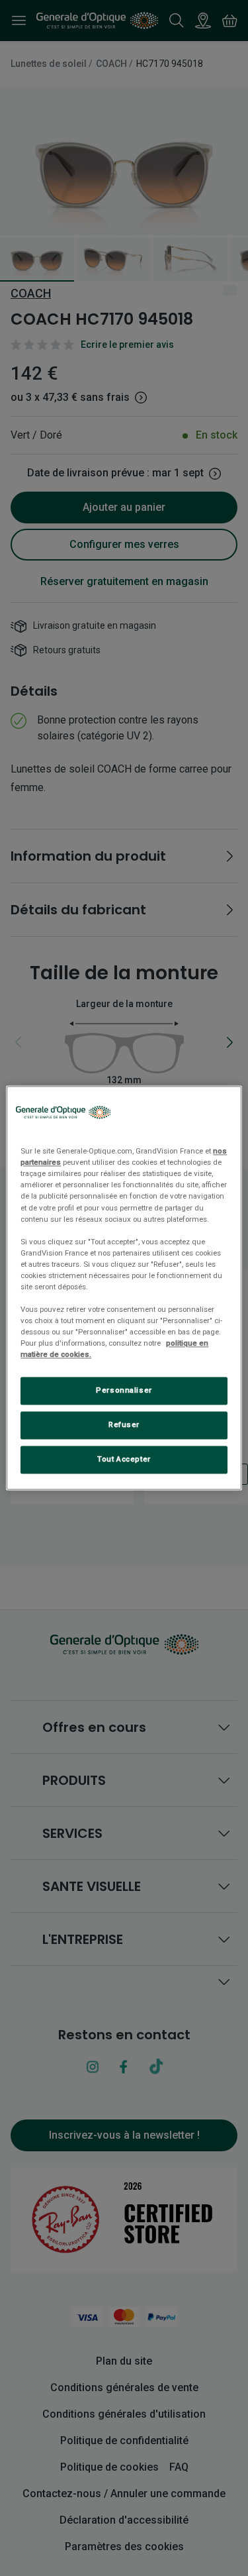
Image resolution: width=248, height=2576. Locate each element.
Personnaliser (124, 1391)
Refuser (124, 1425)
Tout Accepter (124, 1460)
